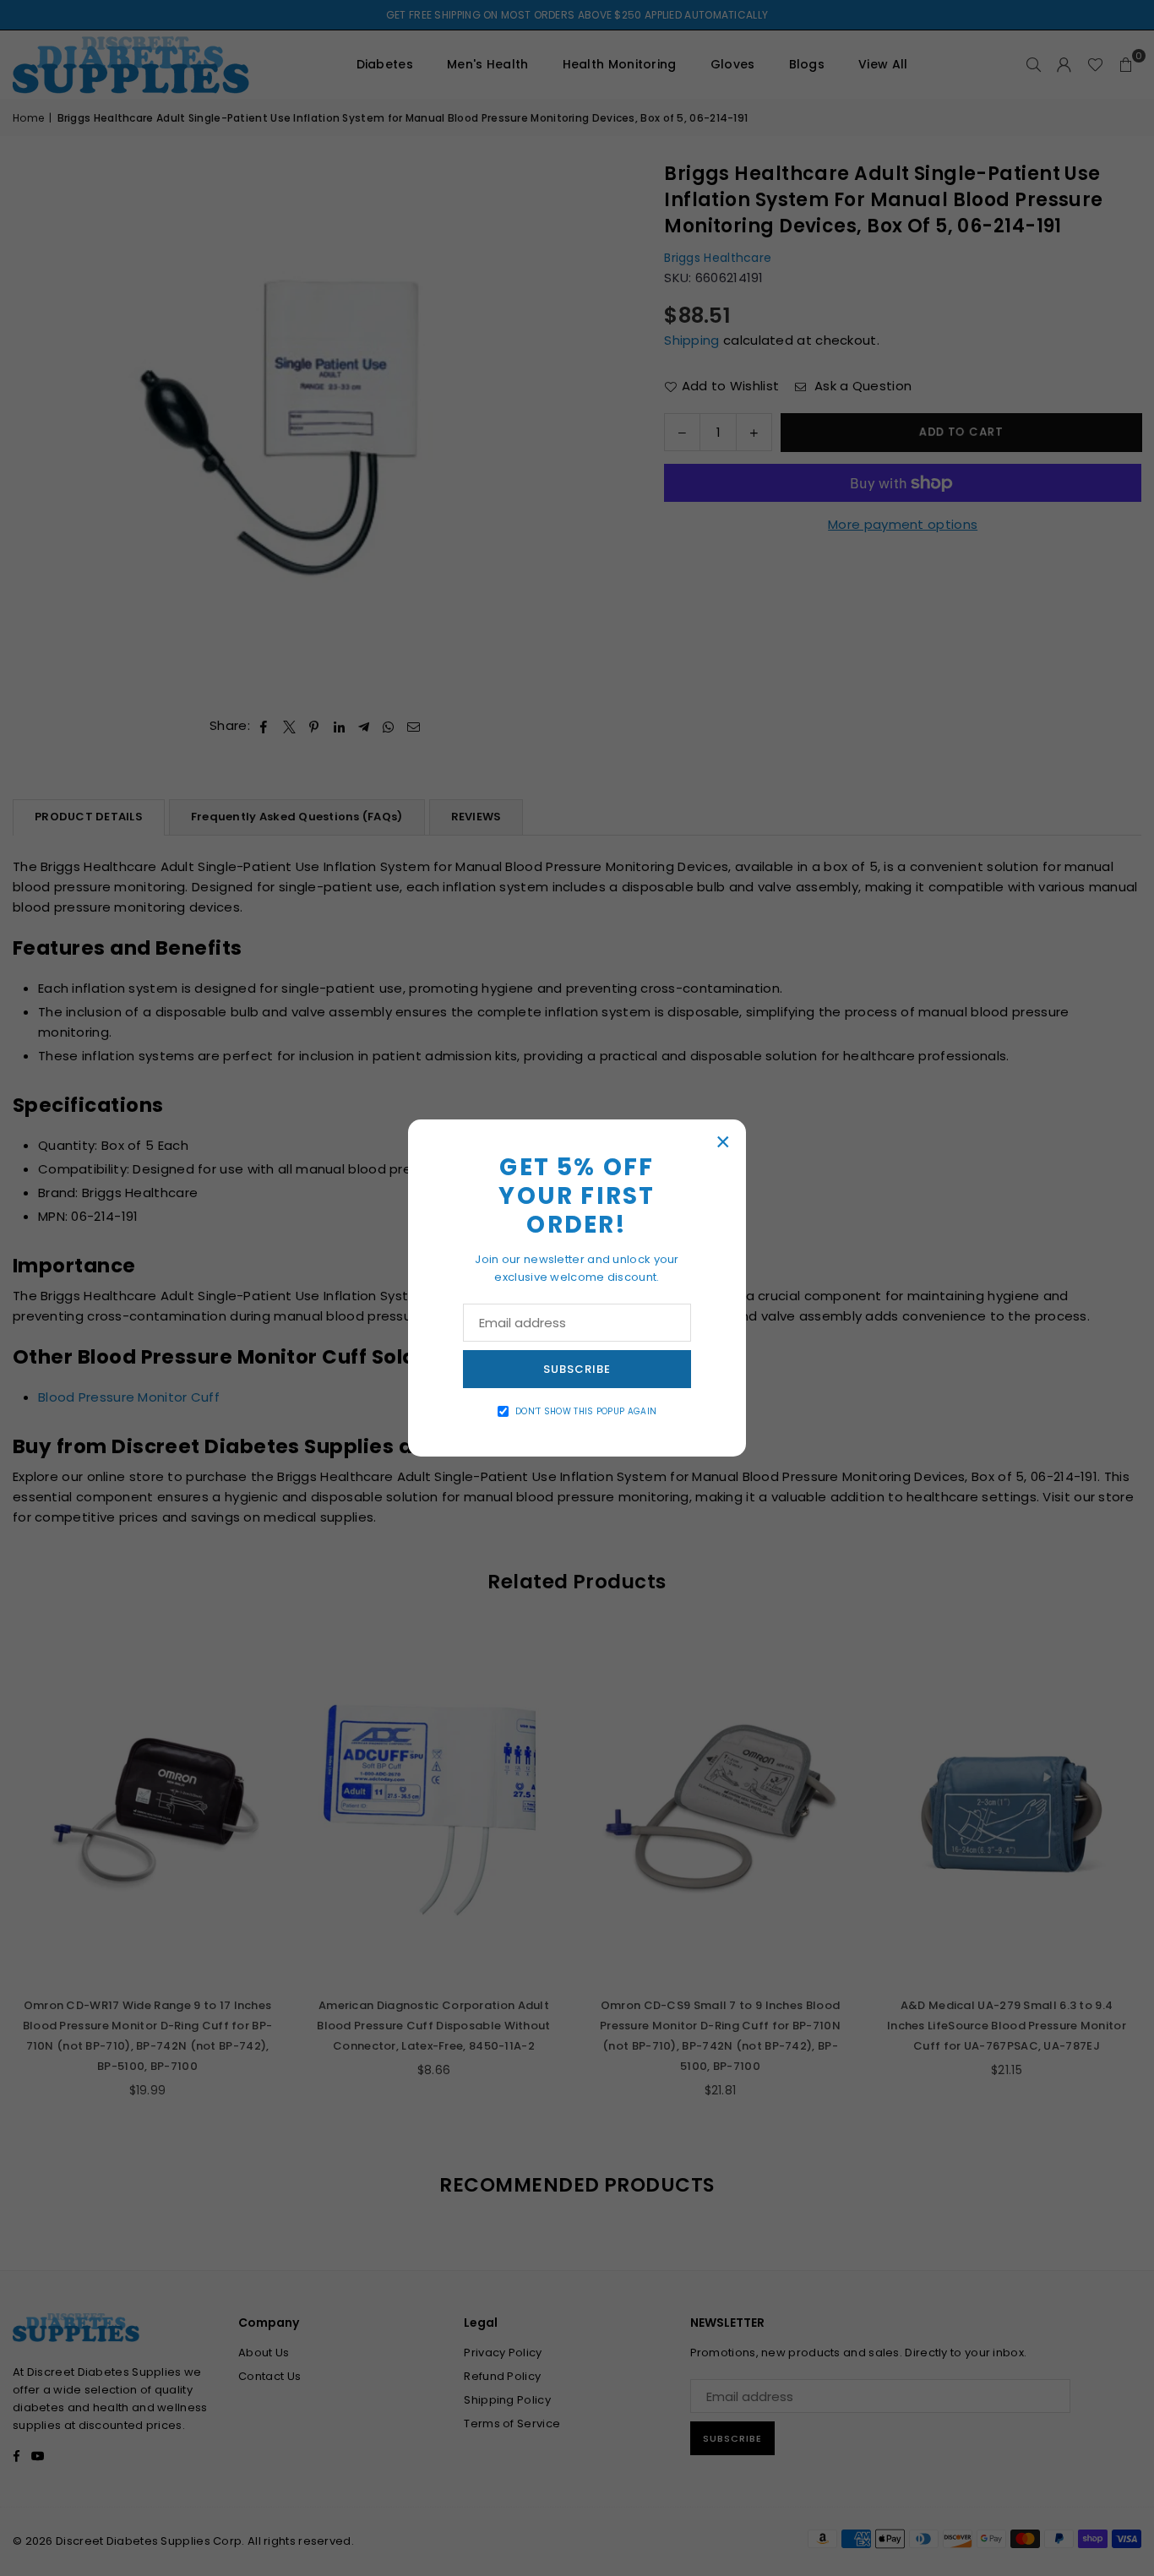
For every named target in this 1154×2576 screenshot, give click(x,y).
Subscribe (577, 1369)
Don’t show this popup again (586, 1411)
